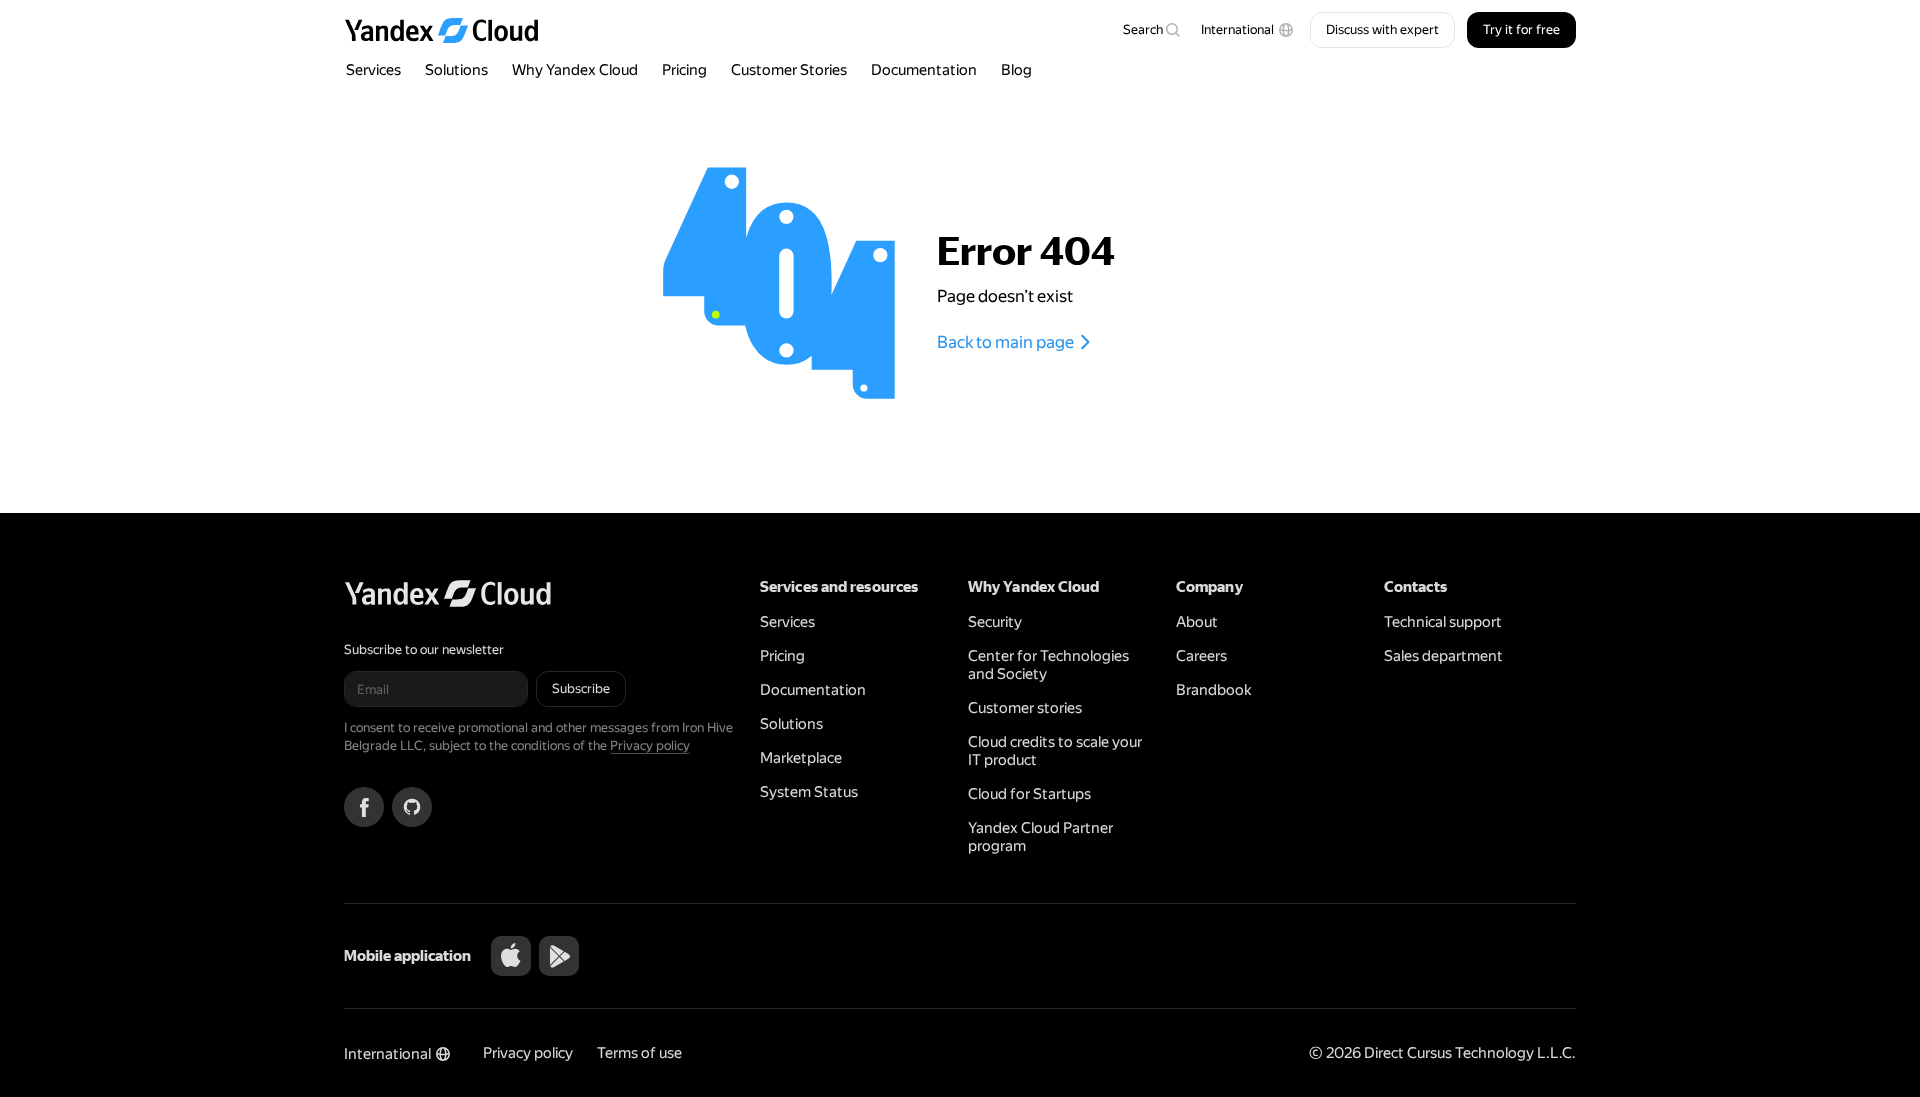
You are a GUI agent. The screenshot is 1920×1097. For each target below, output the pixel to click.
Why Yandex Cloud (575, 70)
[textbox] (1151, 30)
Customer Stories (789, 70)
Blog (1016, 70)
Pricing (684, 70)
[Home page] (451, 30)
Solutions (456, 70)
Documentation (924, 70)
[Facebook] (364, 807)
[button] (1247, 30)
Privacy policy (650, 745)
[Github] (412, 807)
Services (373, 70)
